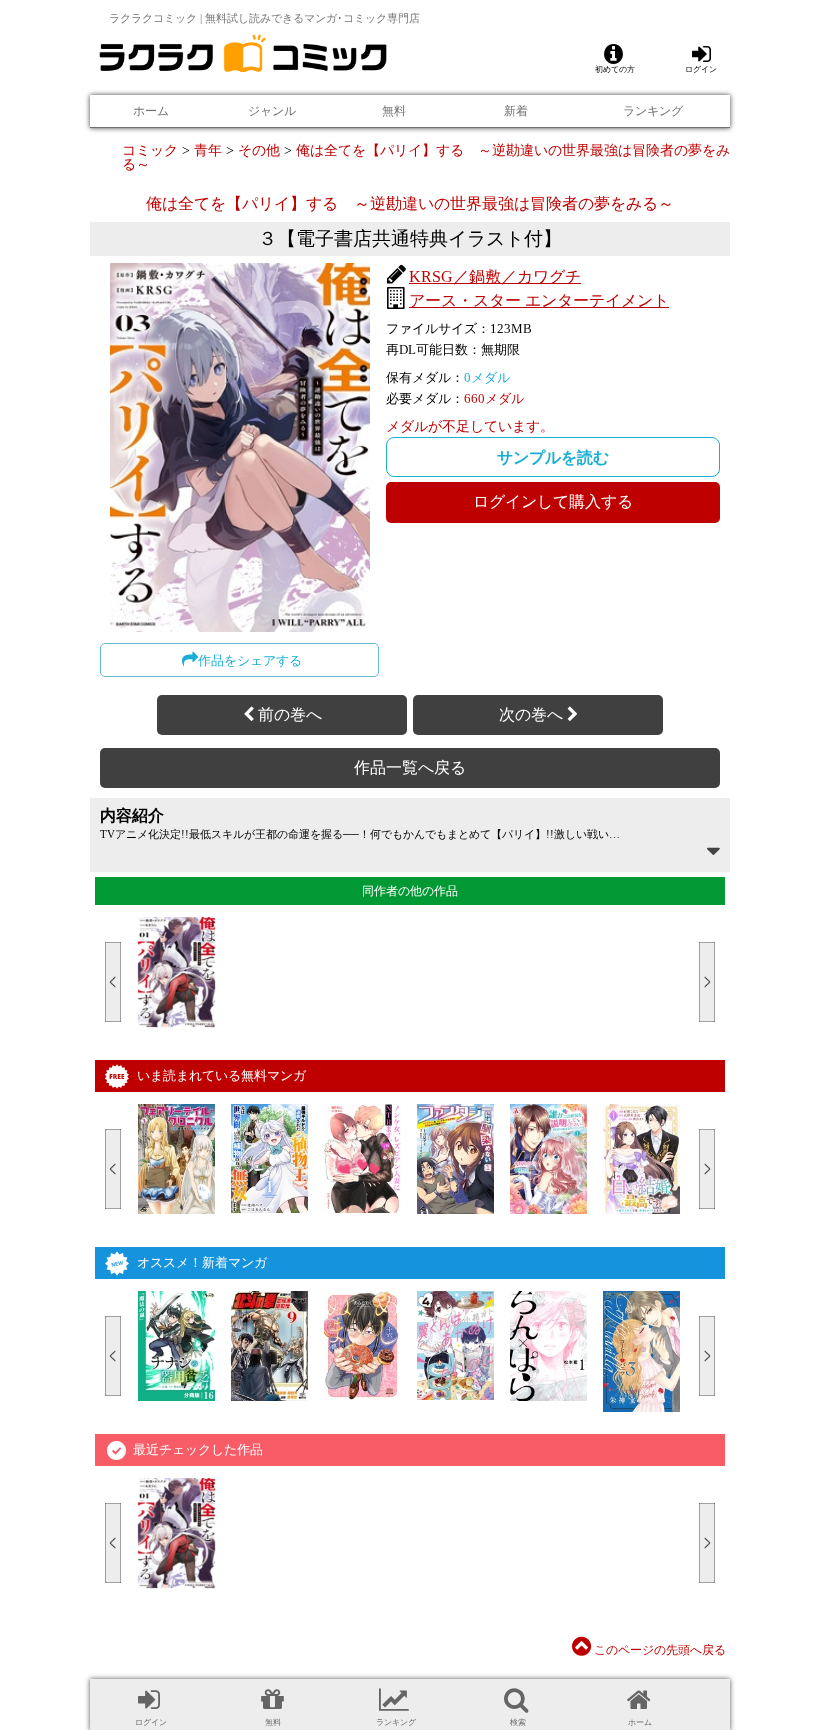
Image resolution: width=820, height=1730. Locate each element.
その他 (259, 150)
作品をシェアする (250, 660)
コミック (150, 150)
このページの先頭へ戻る (658, 1650)
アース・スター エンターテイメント (539, 300)
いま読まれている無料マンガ (221, 1075)
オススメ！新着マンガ (202, 1262)
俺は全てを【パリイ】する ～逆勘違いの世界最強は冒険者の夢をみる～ (426, 157)
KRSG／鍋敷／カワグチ (495, 276)
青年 (208, 150)
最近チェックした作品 (198, 1449)
